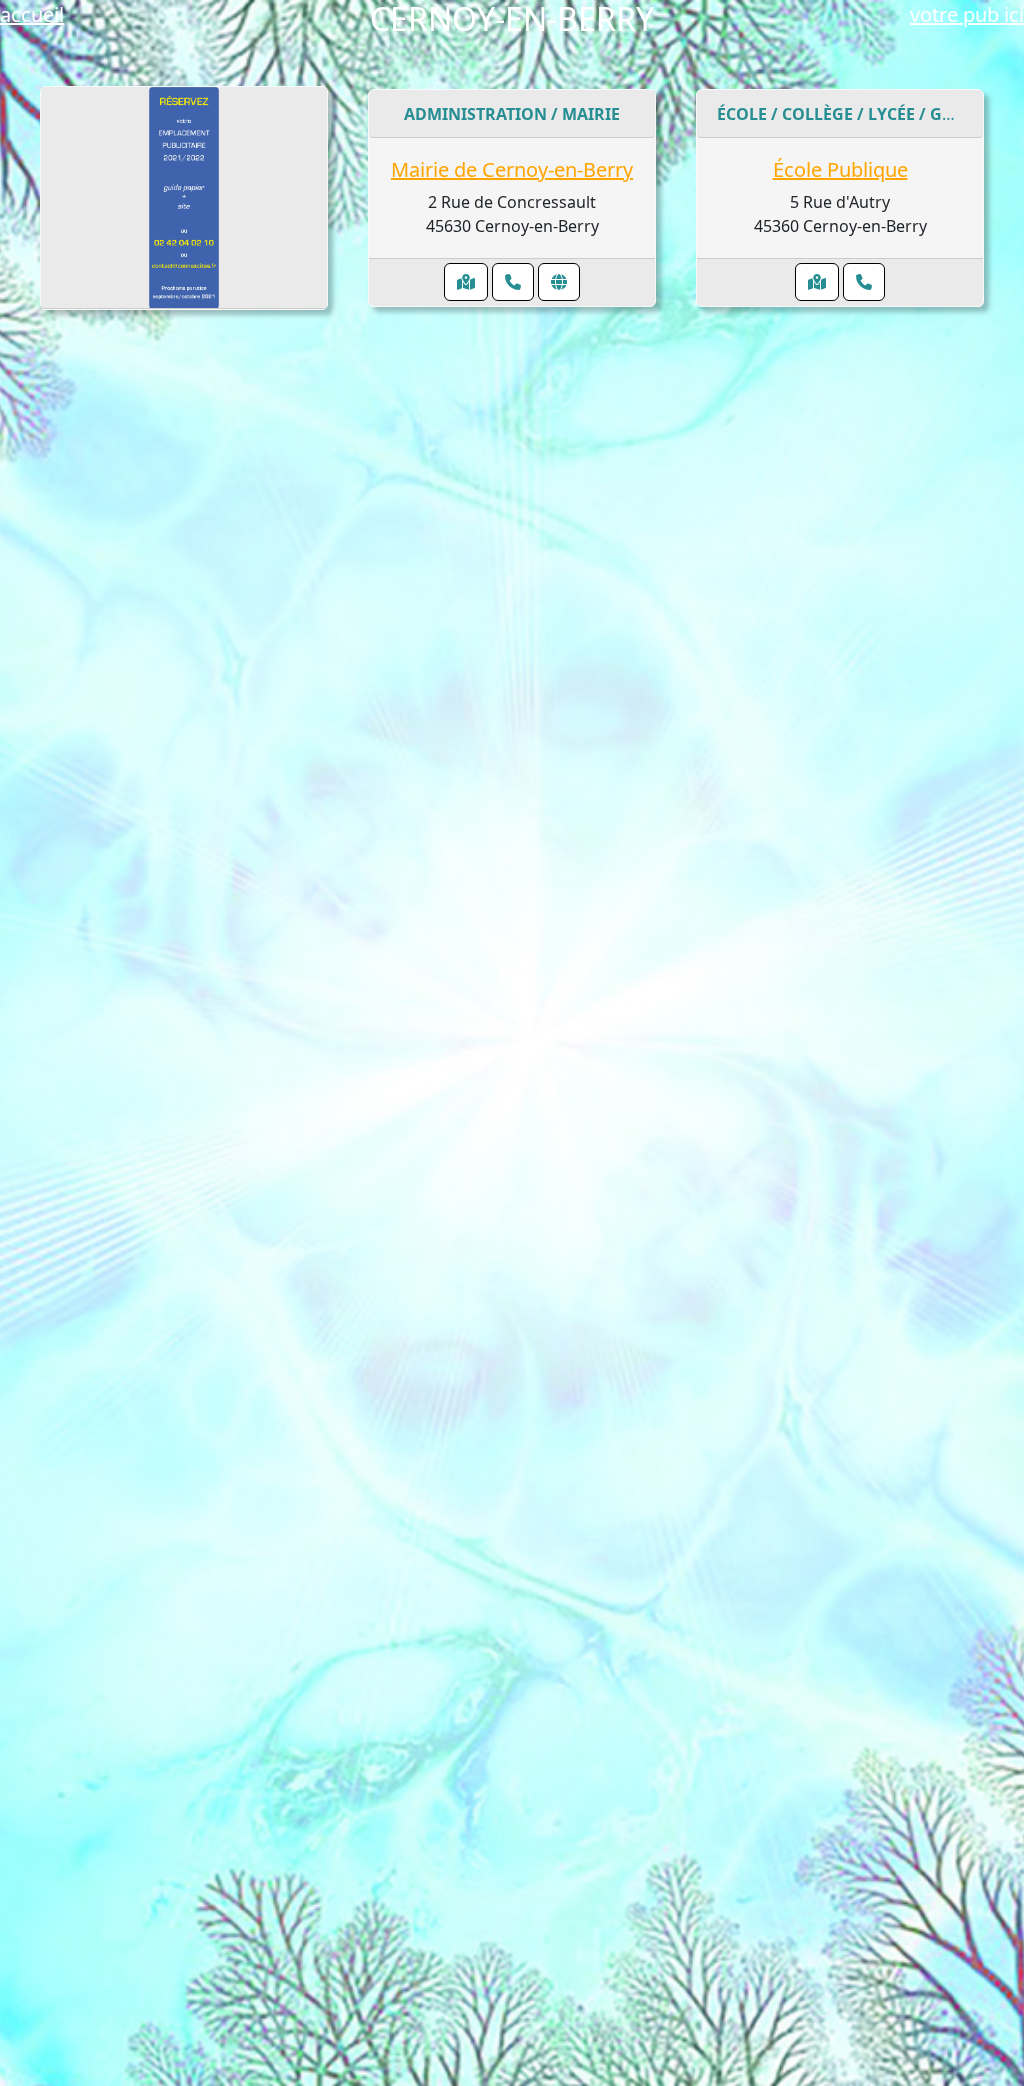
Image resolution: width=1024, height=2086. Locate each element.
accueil (32, 14)
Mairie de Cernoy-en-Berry (512, 169)
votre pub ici (967, 14)
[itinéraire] (466, 282)
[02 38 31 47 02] (513, 282)
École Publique (840, 169)
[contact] (184, 198)
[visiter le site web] (559, 282)
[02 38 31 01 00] (864, 282)
